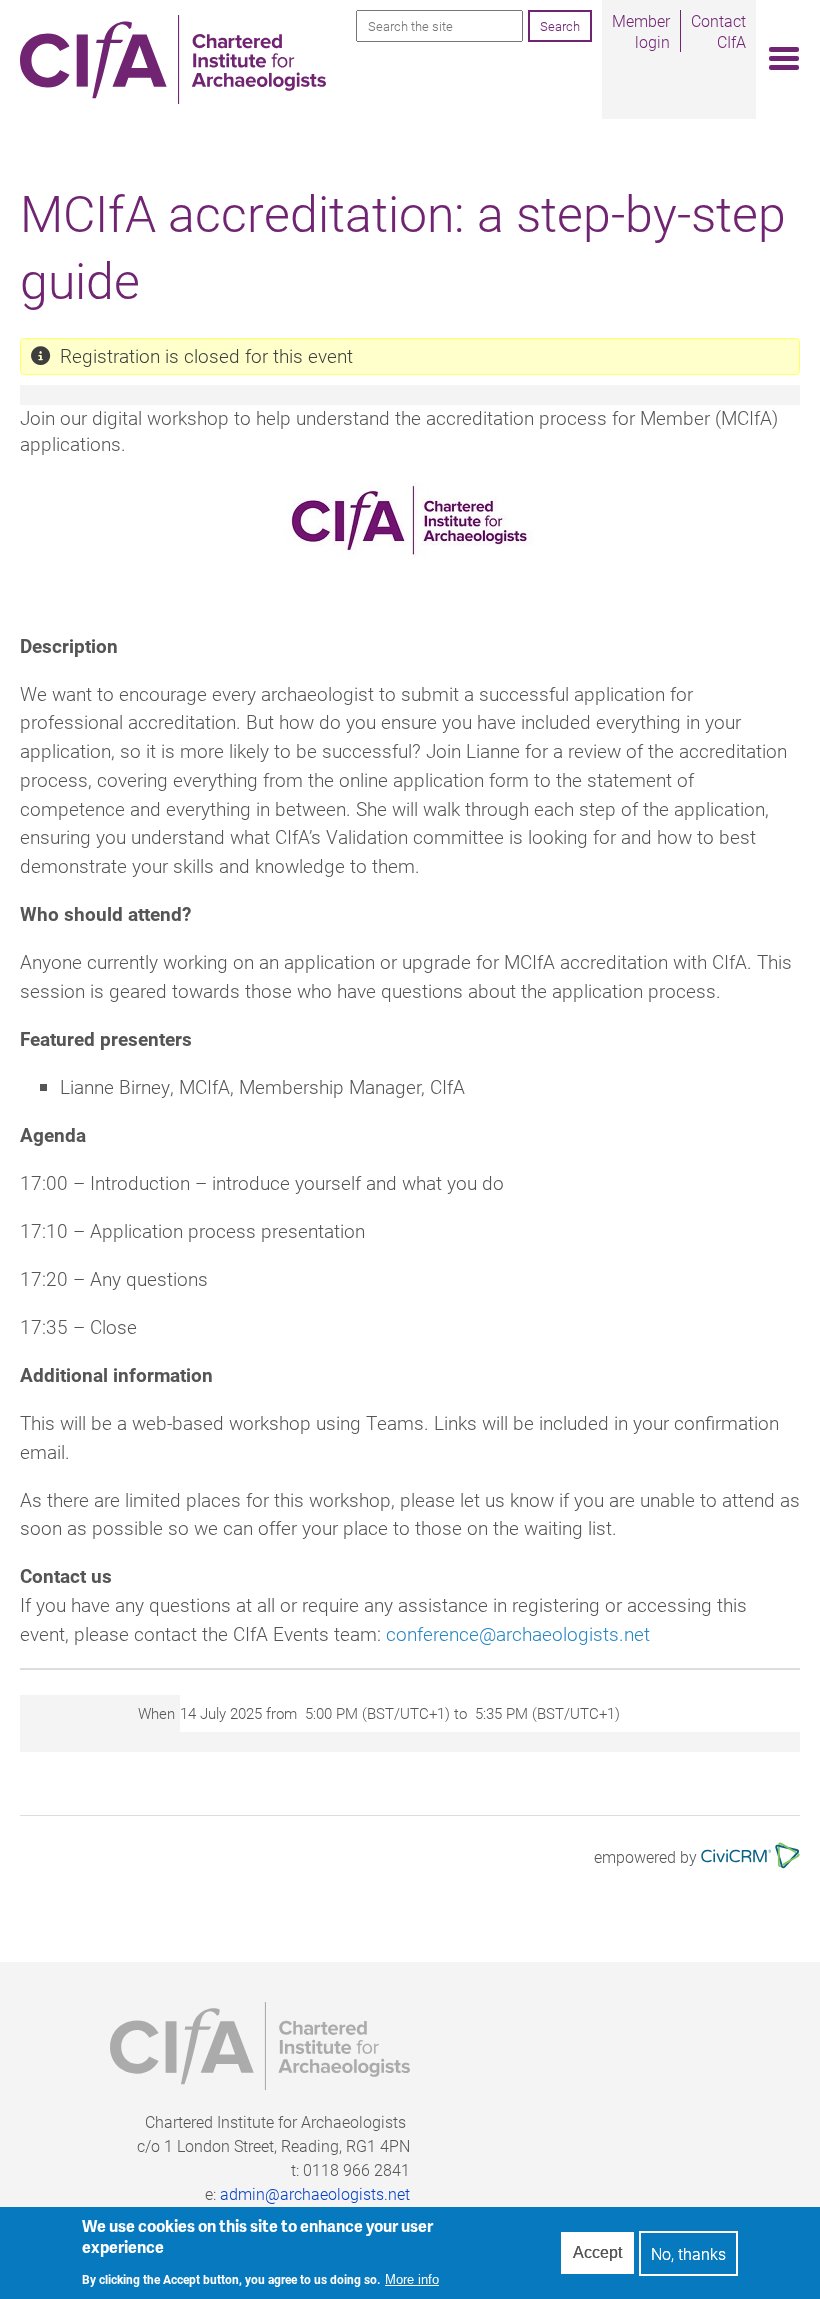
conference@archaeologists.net (518, 1633)
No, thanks (688, 2253)
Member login (641, 31)
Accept (597, 2252)
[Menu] (778, 59)
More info (412, 2279)
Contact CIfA (718, 31)
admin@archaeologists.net (315, 2193)
